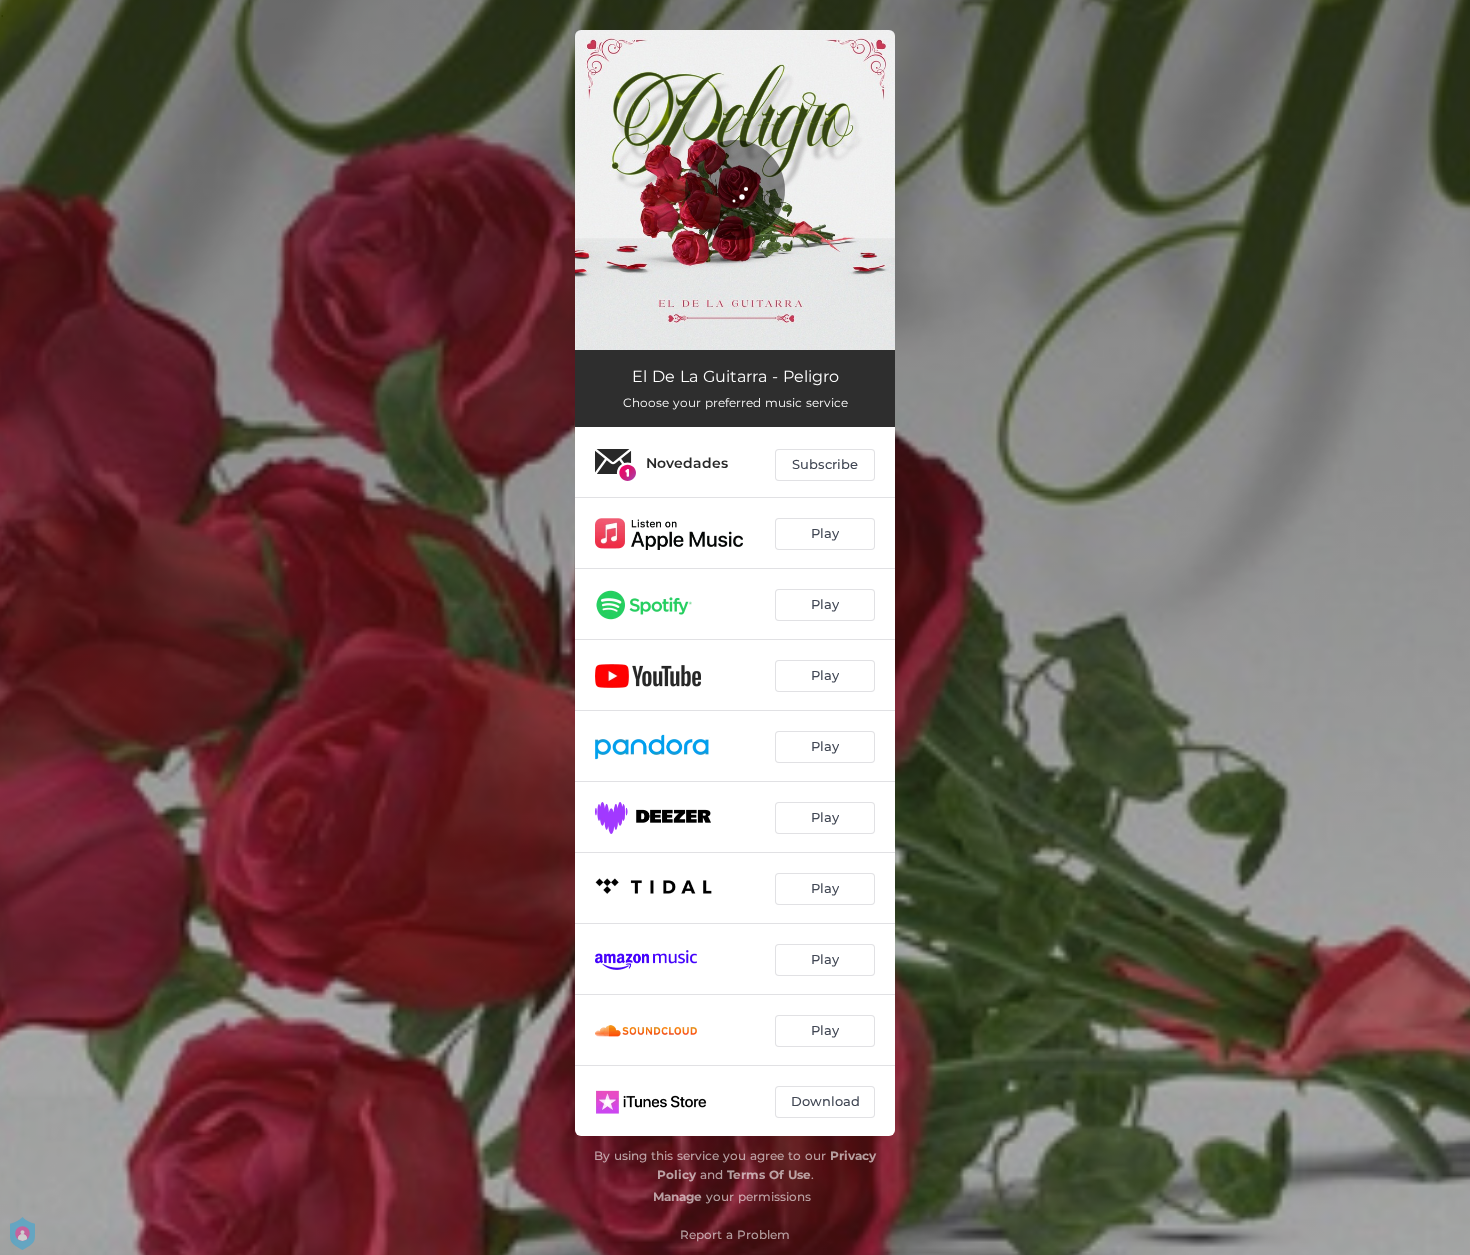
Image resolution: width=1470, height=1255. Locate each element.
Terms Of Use (769, 1174)
